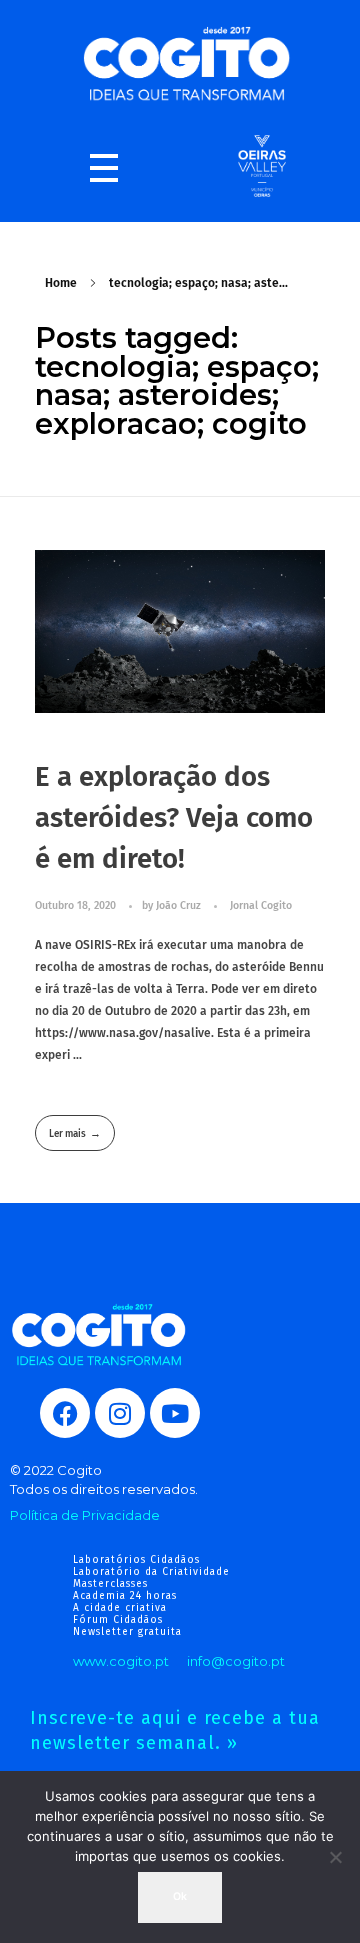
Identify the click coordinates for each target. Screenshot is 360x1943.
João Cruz (180, 905)
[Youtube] (175, 1413)
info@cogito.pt (236, 1661)
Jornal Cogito (261, 905)
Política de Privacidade (85, 1515)
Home (61, 283)
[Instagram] (120, 1413)
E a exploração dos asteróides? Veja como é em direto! (174, 818)
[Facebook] (65, 1413)
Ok (180, 1896)
